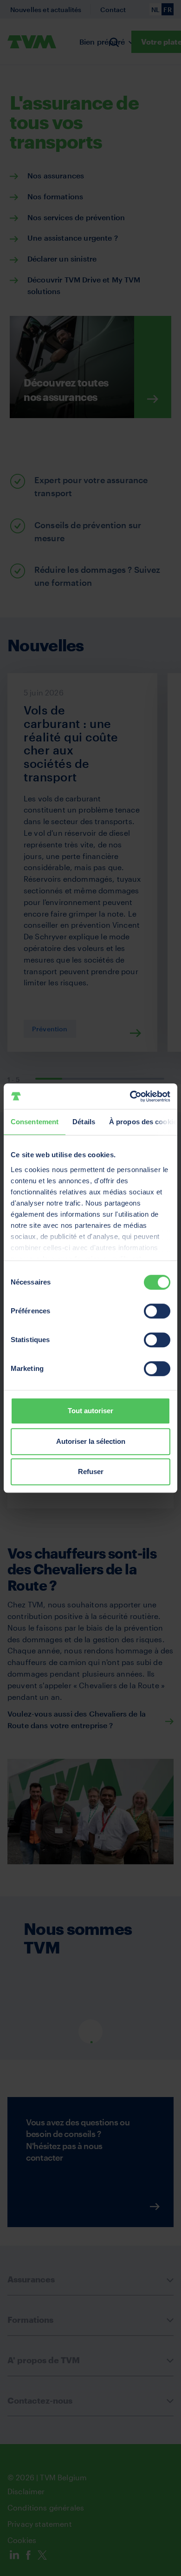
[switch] (157, 1311)
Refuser (91, 1472)
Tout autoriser (90, 1411)
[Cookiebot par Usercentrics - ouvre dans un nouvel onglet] (130, 1096)
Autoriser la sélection (91, 1441)
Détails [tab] (84, 1122)
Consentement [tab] (35, 1122)
